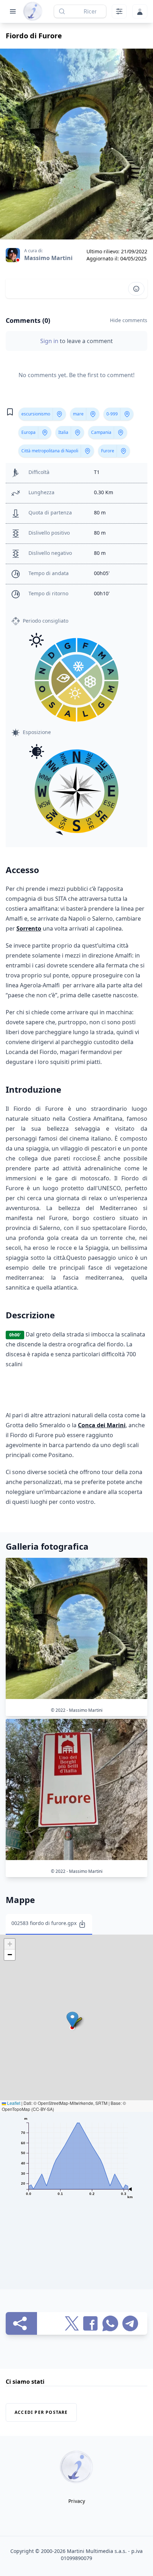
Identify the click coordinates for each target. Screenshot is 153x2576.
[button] (72, 2020)
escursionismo (36, 414)
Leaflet (13, 2103)
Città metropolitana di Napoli (50, 451)
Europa (28, 432)
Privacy (77, 2501)
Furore (108, 451)
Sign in (50, 341)
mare (78, 414)
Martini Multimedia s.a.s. (97, 2551)
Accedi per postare (41, 2412)
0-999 (112, 414)
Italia (63, 432)
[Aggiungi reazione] (136, 289)
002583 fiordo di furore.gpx (44, 1923)
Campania (101, 432)
